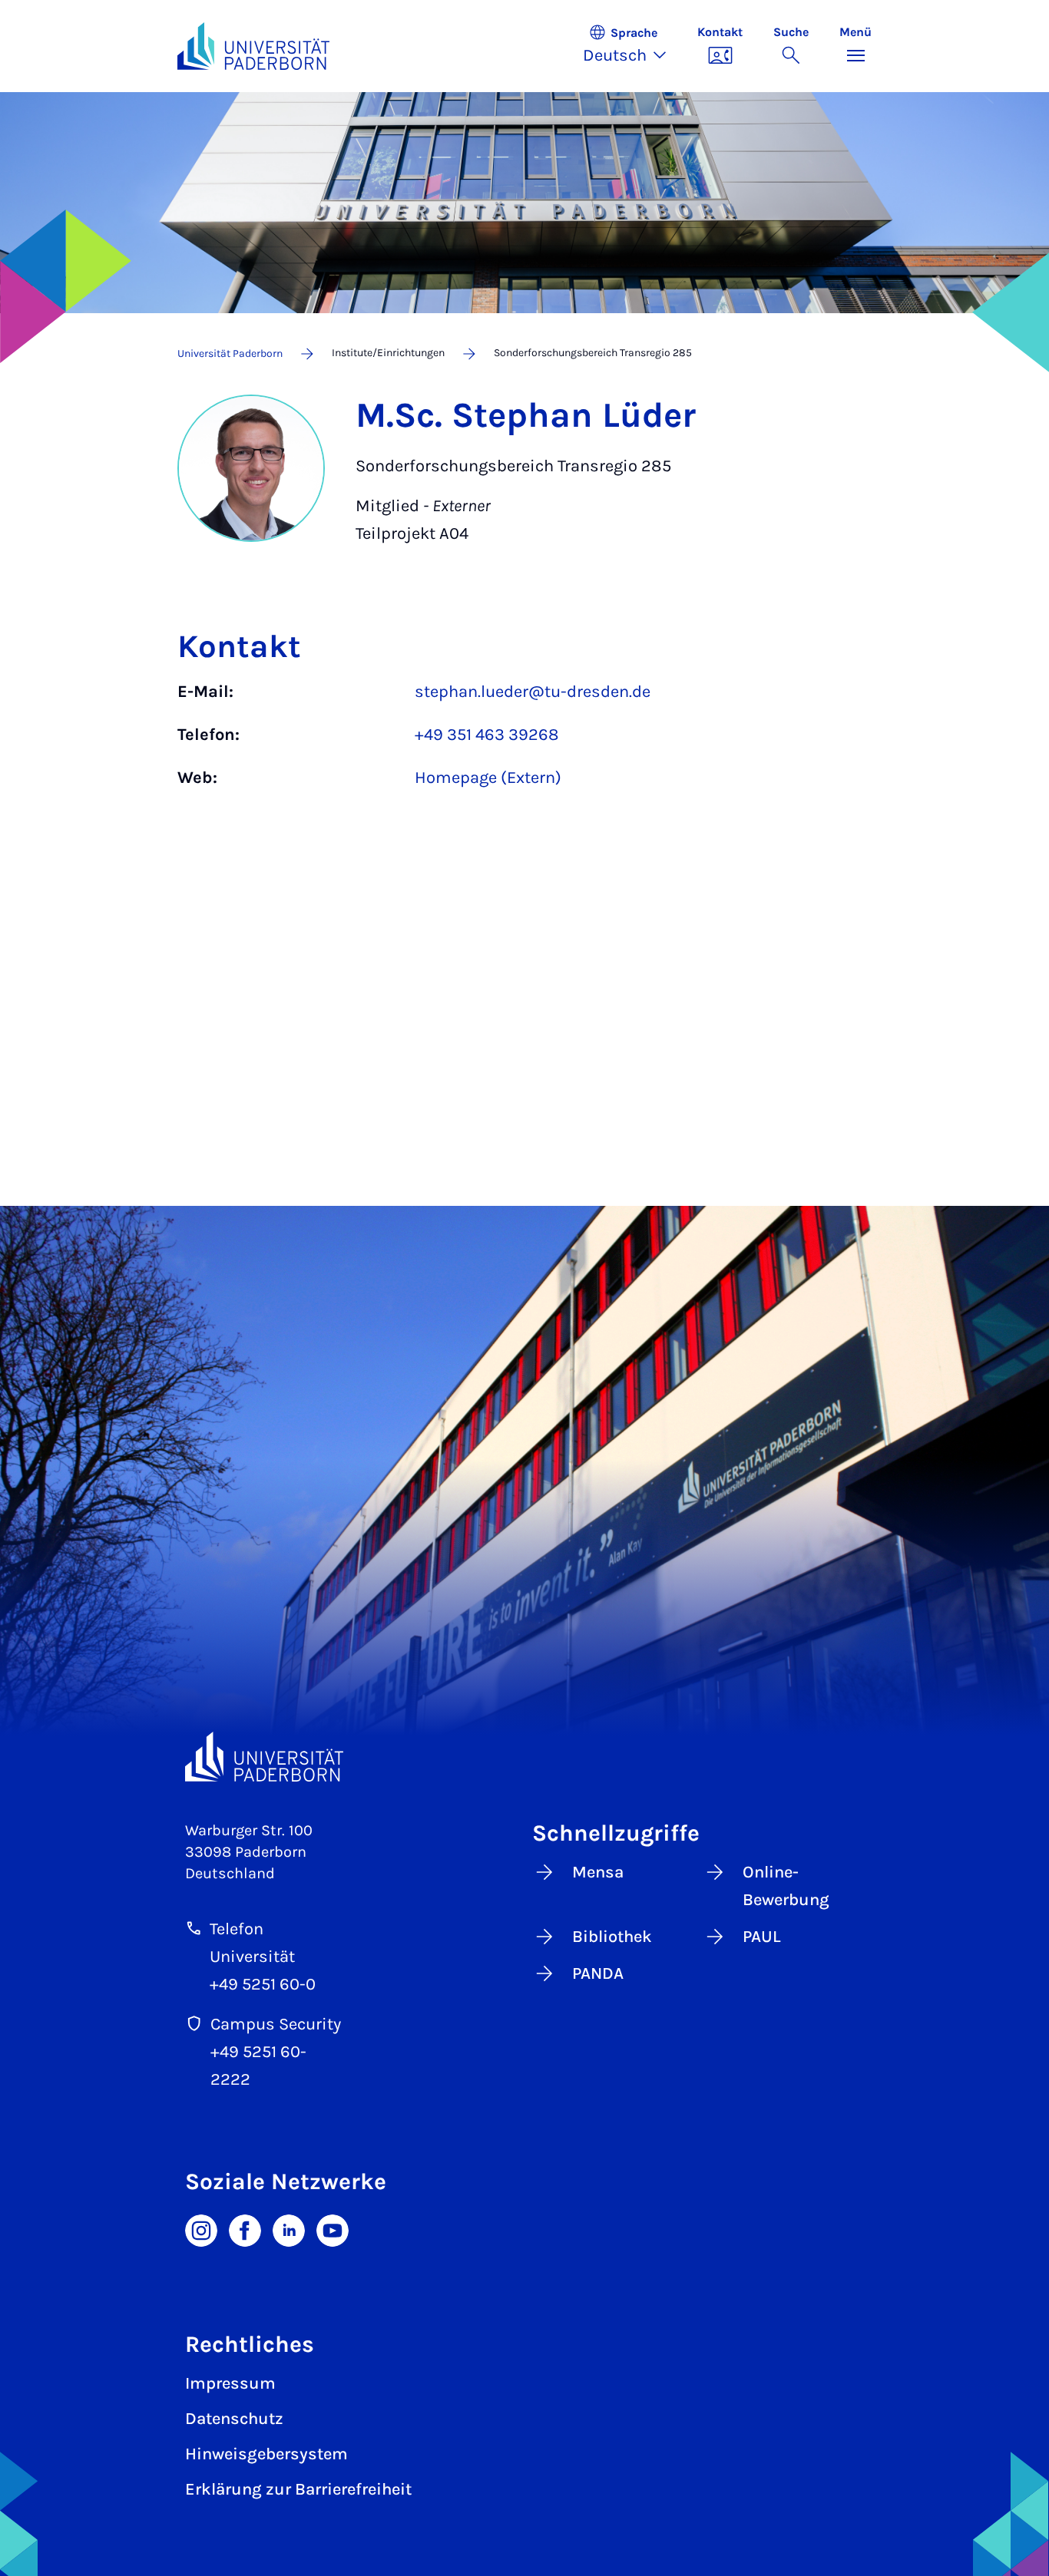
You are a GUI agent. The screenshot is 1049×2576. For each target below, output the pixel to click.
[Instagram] (201, 2229)
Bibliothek (612, 1937)
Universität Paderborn (230, 353)
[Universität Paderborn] (264, 1757)
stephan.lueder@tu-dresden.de (533, 692)
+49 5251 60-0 (263, 1984)
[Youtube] (333, 2229)
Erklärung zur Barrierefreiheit (298, 2489)
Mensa (598, 1872)
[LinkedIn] (289, 2229)
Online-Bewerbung (786, 1886)
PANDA (598, 1973)
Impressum (230, 2383)
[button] (632, 46)
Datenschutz (234, 2419)
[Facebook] (245, 2229)
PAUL (762, 1937)
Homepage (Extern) (488, 778)
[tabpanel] (524, 742)
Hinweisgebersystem (266, 2454)
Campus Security (276, 2024)
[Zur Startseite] (253, 46)
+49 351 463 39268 (487, 735)
